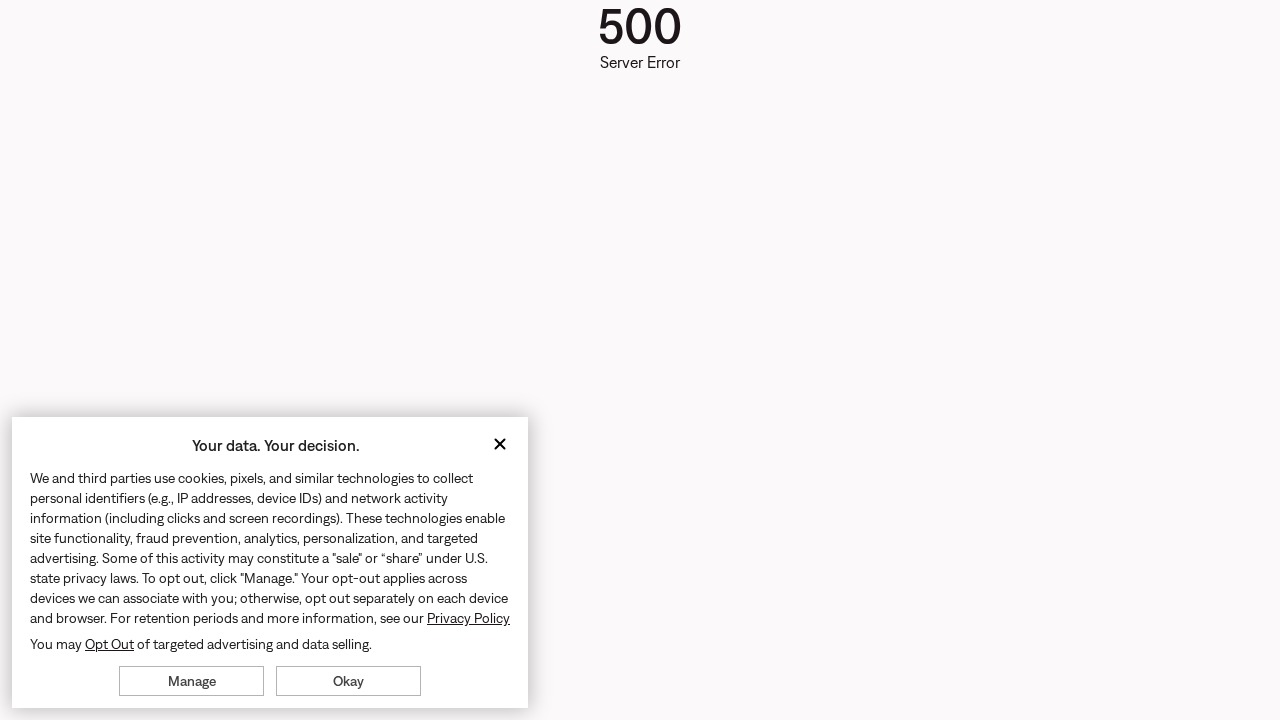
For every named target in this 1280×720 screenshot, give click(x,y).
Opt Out (109, 644)
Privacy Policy (468, 618)
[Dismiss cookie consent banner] (500, 445)
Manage (192, 681)
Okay (348, 681)
